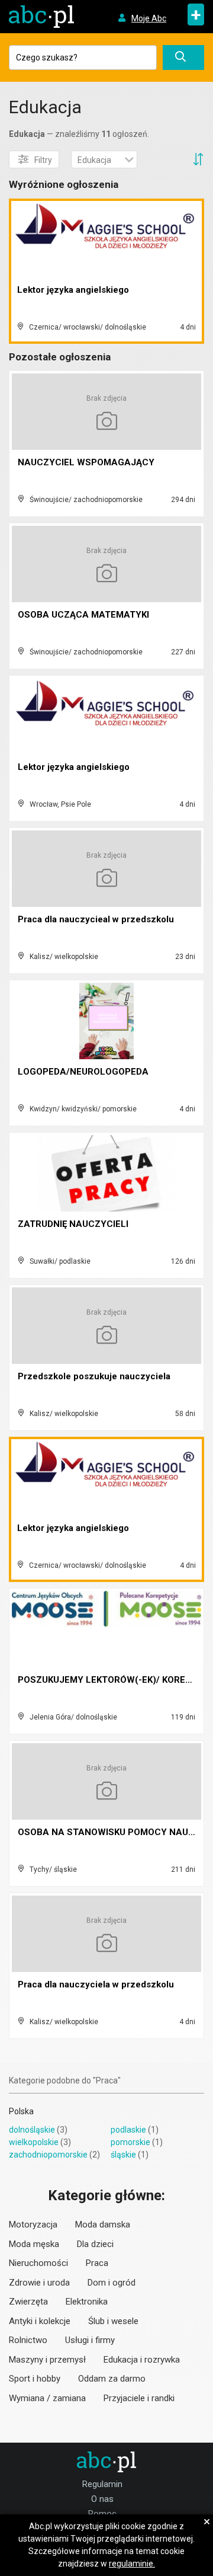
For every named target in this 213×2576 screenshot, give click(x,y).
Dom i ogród (112, 2283)
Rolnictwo (28, 2340)
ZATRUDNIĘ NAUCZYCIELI (73, 1224)
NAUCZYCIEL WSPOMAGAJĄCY (86, 462)
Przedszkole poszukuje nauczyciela (94, 1376)
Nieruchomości (38, 2263)
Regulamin (102, 2484)
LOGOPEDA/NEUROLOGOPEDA (83, 1072)
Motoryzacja (33, 2225)
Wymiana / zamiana (47, 2398)
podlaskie (128, 2130)
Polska (21, 2111)
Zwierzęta (28, 2302)
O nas (102, 2499)
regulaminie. (132, 2564)
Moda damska (103, 2225)
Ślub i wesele (113, 2321)
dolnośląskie (32, 2130)
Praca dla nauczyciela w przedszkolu (96, 1984)
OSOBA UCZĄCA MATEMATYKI (83, 615)
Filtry (43, 160)
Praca (97, 2263)
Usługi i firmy (90, 2340)
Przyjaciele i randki (139, 2398)
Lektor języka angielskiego (73, 290)
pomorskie (130, 2142)
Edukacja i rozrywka (142, 2360)
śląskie (123, 2155)
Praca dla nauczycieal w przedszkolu (96, 919)
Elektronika (87, 2302)
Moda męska (34, 2244)
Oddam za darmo (112, 2379)
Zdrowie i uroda (39, 2283)
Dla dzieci (95, 2244)
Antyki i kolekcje (40, 2321)
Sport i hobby (35, 2379)
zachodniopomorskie (48, 2155)
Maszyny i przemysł (47, 2360)
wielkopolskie (34, 2142)
